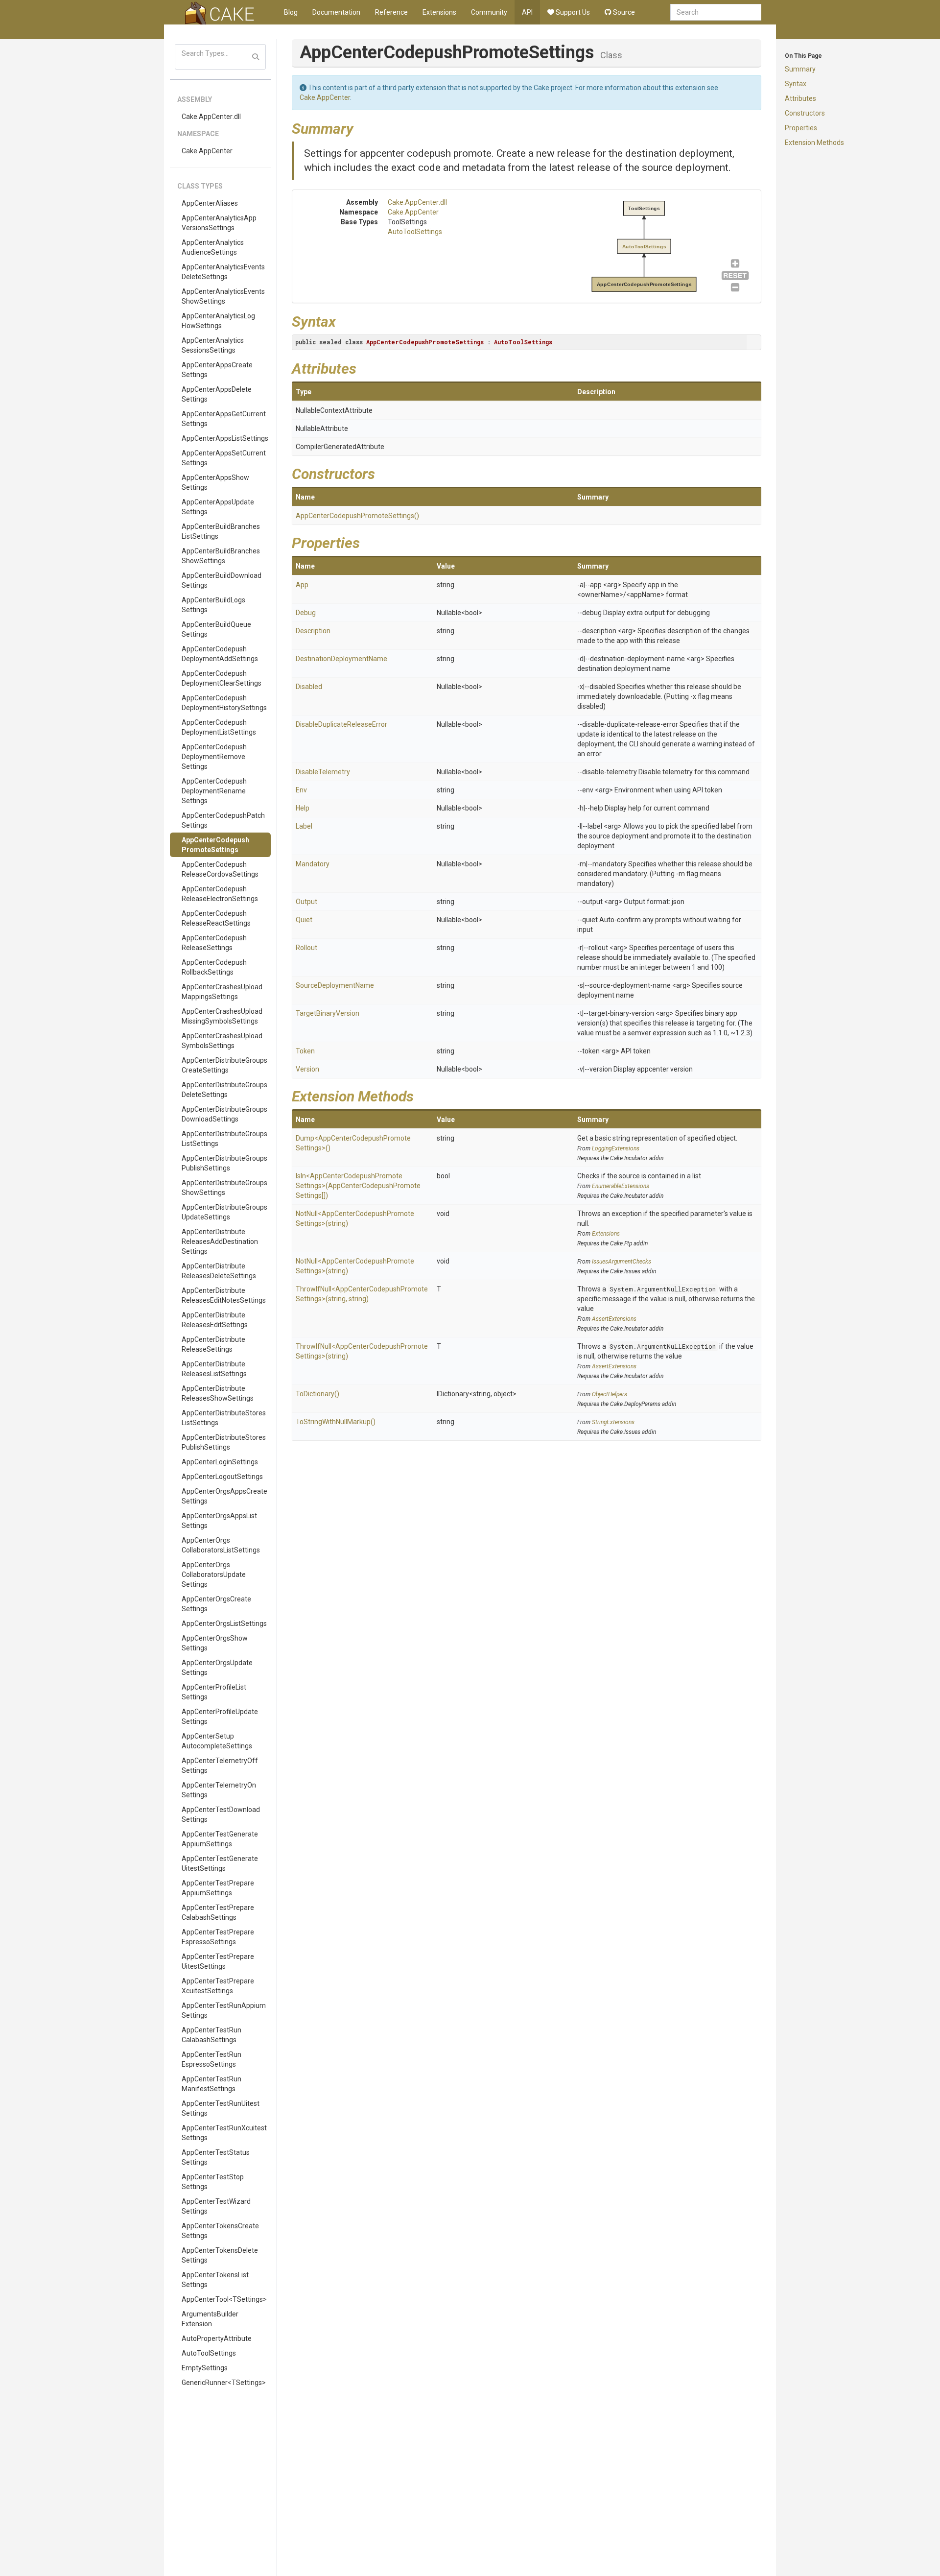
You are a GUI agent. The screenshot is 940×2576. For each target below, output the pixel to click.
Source (623, 12)
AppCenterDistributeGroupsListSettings (224, 1139)
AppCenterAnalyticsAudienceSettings (213, 247)
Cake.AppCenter (207, 151)
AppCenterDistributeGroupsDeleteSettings (224, 1090)
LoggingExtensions (616, 1148)
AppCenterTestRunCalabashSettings (211, 2035)
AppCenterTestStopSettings (213, 2182)
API (527, 12)
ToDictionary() (317, 1394)
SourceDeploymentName (335, 985)
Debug (306, 613)
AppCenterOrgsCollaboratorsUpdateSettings (214, 1574)
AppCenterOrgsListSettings (224, 1623)
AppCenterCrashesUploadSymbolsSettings (222, 1041)
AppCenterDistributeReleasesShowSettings (218, 1393)
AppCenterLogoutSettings (222, 1477)
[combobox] (716, 12)
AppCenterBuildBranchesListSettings (221, 531)
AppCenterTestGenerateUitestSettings (220, 1863)
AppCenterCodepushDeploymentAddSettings (220, 654)
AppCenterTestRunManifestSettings (211, 2084)
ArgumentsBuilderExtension (210, 2319)
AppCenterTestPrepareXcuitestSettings (218, 1986)
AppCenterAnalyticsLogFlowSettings (218, 321)
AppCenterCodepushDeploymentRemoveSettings (214, 757)
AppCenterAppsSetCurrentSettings (224, 458)
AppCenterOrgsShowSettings (215, 1643)
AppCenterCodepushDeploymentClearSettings (222, 678)
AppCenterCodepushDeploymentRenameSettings (214, 791)
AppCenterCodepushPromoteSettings (215, 845)
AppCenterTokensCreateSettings (220, 2231)
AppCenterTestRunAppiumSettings (224, 2010)
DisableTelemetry (323, 772)
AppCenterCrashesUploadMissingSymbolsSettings (222, 1016)
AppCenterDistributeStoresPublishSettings (224, 1442)
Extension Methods (814, 143)
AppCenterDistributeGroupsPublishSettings (224, 1163)
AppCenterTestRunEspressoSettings (211, 2059)
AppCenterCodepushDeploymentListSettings (219, 727)
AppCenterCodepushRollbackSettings (214, 967)
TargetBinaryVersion (328, 1013)
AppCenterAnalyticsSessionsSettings (213, 345)
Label (304, 826)
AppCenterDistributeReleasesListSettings (214, 1369)
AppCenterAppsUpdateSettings (218, 507)
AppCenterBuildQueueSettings (216, 629)
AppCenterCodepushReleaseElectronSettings (220, 894)
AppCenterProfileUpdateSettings (220, 1717)
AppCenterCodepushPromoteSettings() (357, 516)
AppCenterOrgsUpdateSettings (217, 1668)
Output (306, 902)
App (302, 585)
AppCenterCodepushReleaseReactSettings (216, 918)
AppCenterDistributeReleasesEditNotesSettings (224, 1295)
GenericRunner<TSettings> (224, 2383)
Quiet (304, 920)
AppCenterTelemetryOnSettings (219, 1790)
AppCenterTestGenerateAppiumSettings (220, 1839)
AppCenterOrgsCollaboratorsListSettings (221, 1545)
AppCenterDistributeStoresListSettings (224, 1418)
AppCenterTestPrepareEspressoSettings (218, 1937)
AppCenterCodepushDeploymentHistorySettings (224, 703)
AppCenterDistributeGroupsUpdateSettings (224, 1212)
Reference (391, 12)
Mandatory (313, 864)
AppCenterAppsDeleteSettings (217, 394)
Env (301, 790)
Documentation (336, 12)
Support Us (572, 12)
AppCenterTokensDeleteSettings (220, 2255)
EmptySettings (205, 2368)
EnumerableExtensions (621, 1186)
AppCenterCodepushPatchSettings (223, 820)
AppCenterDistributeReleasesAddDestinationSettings (220, 1241)
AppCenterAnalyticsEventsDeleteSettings (223, 272)
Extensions (439, 12)
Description (313, 631)
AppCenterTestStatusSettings (216, 2157)
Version (307, 1069)
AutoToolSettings (209, 2353)
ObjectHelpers (610, 1394)
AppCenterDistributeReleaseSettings (213, 1344)
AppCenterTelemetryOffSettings (220, 1765)
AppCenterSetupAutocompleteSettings (217, 1741)
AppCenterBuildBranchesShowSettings (221, 556)
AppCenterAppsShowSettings (215, 482)
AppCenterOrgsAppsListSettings (219, 1521)
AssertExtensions (614, 1319)
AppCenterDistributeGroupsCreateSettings (224, 1065)
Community (489, 12)
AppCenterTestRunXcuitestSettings (224, 2133)
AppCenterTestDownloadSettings (221, 1814)
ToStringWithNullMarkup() (336, 1422)
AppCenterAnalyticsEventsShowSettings (223, 296)
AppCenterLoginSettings (220, 1462)
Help (303, 808)
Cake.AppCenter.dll (211, 117)
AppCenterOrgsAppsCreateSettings (224, 1496)
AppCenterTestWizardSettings (216, 2206)
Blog (291, 12)
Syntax (796, 84)
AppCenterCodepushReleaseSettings (214, 943)
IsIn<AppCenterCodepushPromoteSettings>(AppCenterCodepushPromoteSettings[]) (358, 1186)
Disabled (309, 687)
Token (305, 1051)
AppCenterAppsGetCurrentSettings (224, 419)
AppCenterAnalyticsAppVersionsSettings (219, 223)
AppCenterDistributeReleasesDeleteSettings (219, 1271)
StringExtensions (613, 1422)
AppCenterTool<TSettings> (224, 2299)
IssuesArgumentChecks (622, 1262)
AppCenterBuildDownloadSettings (222, 580)
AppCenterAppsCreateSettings (217, 370)
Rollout (306, 948)
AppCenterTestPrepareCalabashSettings (218, 1912)
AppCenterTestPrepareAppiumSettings (218, 1888)
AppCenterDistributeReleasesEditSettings (215, 1320)
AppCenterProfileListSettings (214, 1692)
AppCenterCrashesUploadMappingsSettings (222, 992)
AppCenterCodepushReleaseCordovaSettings (220, 869)
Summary (800, 69)
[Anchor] (361, 127)
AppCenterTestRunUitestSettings (221, 2108)
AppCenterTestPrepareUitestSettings (218, 1961)
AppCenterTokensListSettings (215, 2280)
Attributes (800, 98)
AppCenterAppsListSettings (225, 438)
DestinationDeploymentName (341, 659)
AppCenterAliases (210, 203)
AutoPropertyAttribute (217, 2338)
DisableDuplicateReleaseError (341, 724)
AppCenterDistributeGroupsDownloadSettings (224, 1114)
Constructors (805, 113)
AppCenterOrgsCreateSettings (216, 1604)
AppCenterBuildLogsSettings (213, 605)
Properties (801, 128)
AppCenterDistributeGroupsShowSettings (224, 1188)
